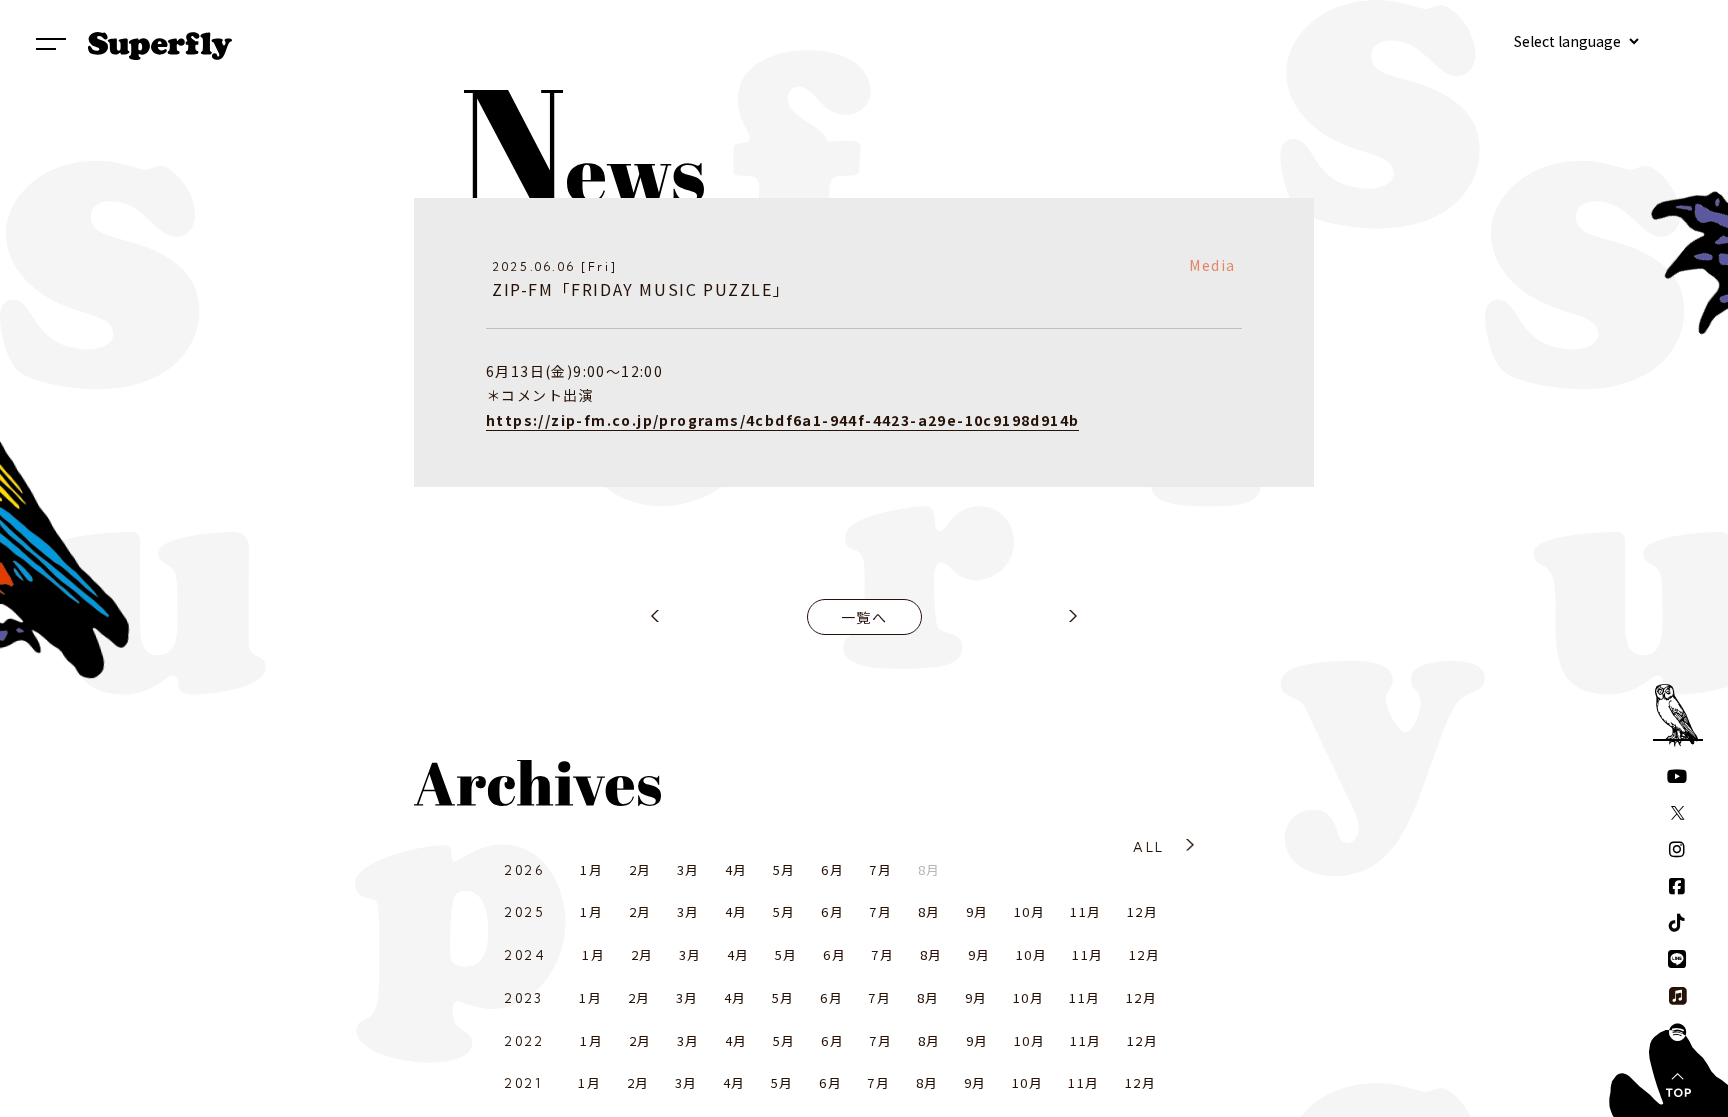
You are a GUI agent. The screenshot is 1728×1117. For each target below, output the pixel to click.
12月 (1142, 911)
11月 (1085, 911)
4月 (736, 869)
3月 (688, 869)
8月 (929, 911)
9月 (977, 911)
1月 (591, 869)
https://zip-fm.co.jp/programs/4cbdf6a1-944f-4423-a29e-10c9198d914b (782, 420)
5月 (784, 869)
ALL (1148, 847)
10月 (1029, 911)
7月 (880, 869)
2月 (640, 869)
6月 (832, 869)
